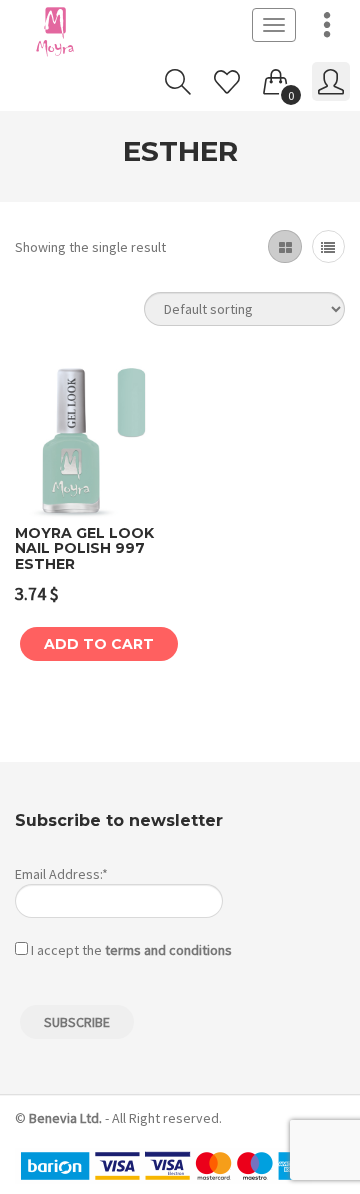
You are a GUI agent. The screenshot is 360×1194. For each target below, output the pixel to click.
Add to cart (99, 644)
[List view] (328, 246)
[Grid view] (284, 246)
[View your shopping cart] (276, 78)
